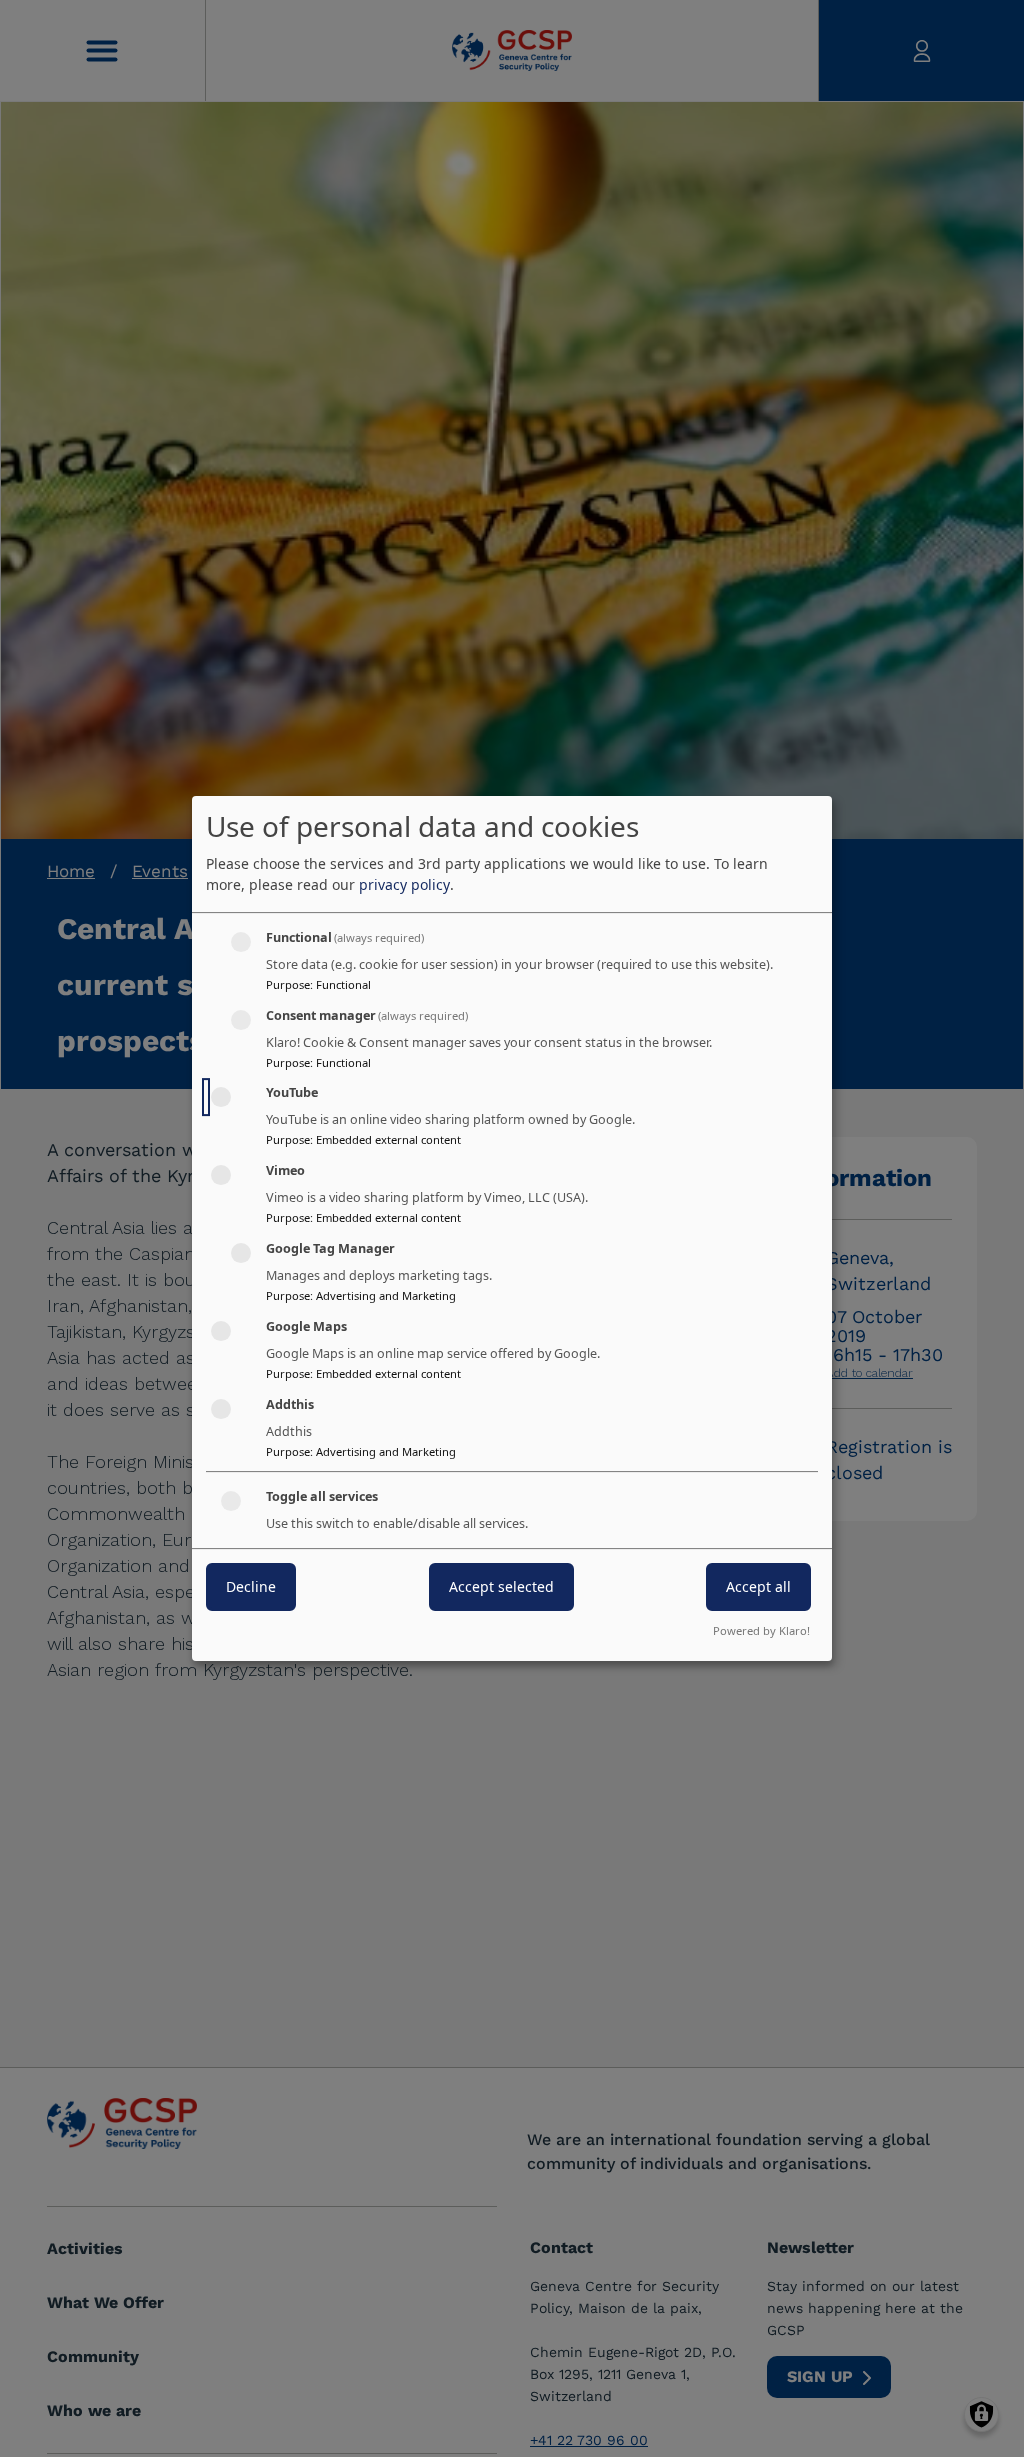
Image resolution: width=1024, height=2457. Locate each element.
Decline (251, 1587)
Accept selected (501, 1587)
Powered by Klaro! (761, 1630)
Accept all (758, 1587)
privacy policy (404, 884)
